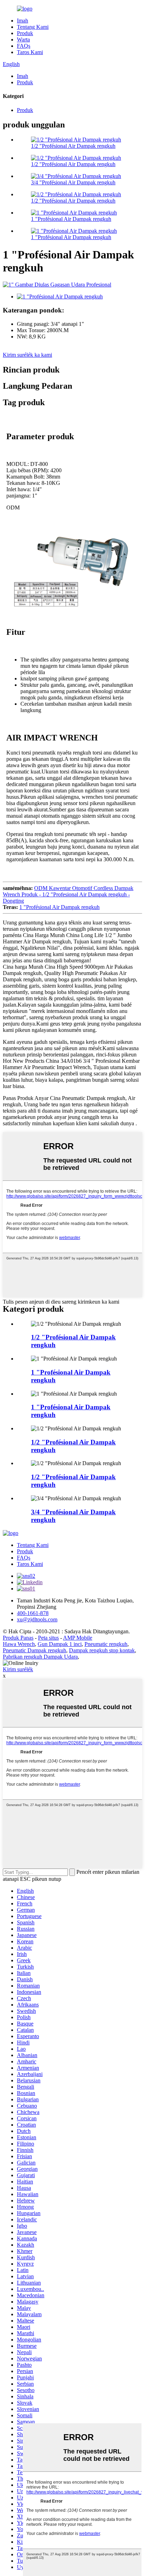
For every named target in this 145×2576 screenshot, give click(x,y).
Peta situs (48, 1638)
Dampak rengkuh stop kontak (102, 1650)
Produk (25, 33)
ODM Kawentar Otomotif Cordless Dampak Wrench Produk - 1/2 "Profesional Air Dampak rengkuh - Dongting (68, 894)
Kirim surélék (18, 1669)
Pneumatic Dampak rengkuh (34, 1650)
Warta (23, 39)
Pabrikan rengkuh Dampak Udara (40, 1657)
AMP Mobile (78, 1638)
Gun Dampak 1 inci (60, 1644)
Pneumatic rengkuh (106, 1644)
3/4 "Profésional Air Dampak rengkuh (73, 182)
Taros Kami (30, 52)
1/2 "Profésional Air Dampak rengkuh (73, 146)
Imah (23, 21)
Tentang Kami (33, 27)
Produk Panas (18, 1638)
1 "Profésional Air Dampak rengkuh (71, 219)
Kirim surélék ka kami (27, 355)
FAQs (24, 46)
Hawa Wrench (19, 1644)
